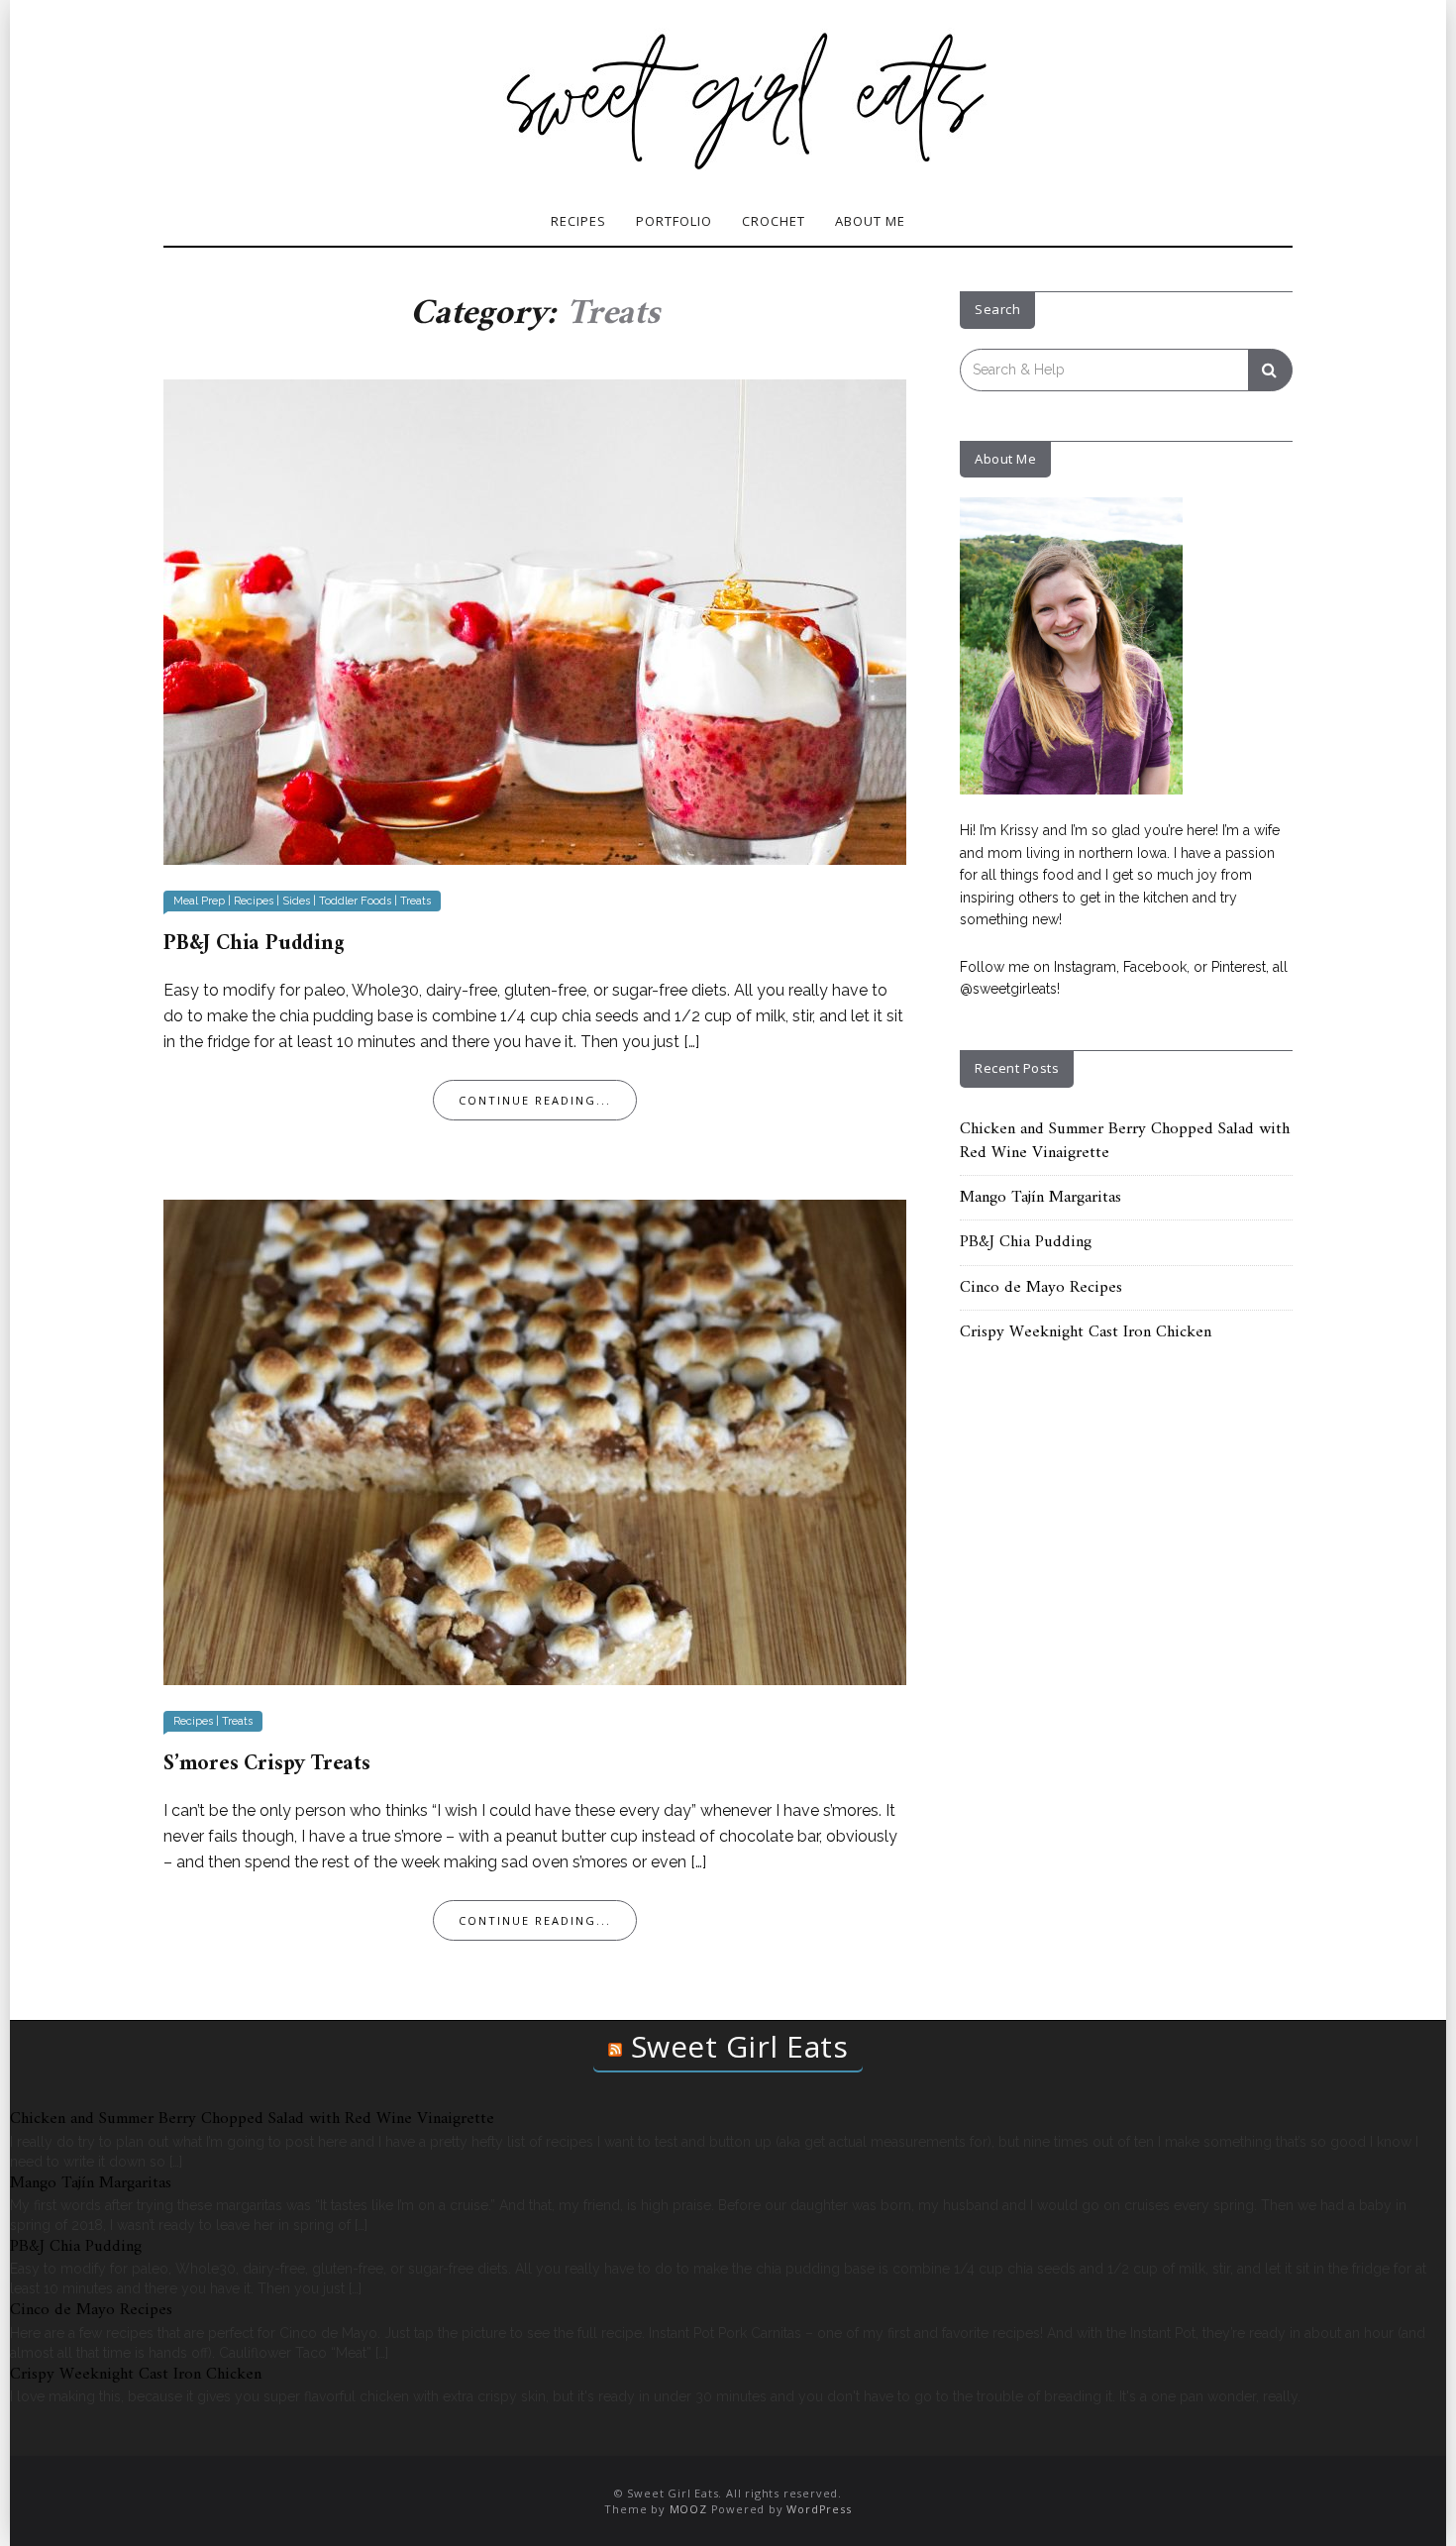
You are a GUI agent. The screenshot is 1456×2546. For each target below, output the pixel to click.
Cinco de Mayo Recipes (1041, 1288)
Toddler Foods (355, 901)
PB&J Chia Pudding (254, 944)
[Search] (1270, 370)
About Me (870, 221)
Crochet (774, 221)
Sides (296, 901)
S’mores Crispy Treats (267, 1764)
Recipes (578, 221)
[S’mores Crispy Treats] (535, 1440)
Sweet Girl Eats (740, 2046)
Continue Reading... (535, 1100)
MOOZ (688, 2509)
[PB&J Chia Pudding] (535, 620)
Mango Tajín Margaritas (1040, 1198)
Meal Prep (199, 901)
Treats (416, 901)
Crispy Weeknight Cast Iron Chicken (1086, 1332)
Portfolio (674, 221)
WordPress (819, 2509)
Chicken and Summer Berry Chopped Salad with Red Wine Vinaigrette (1125, 1141)
